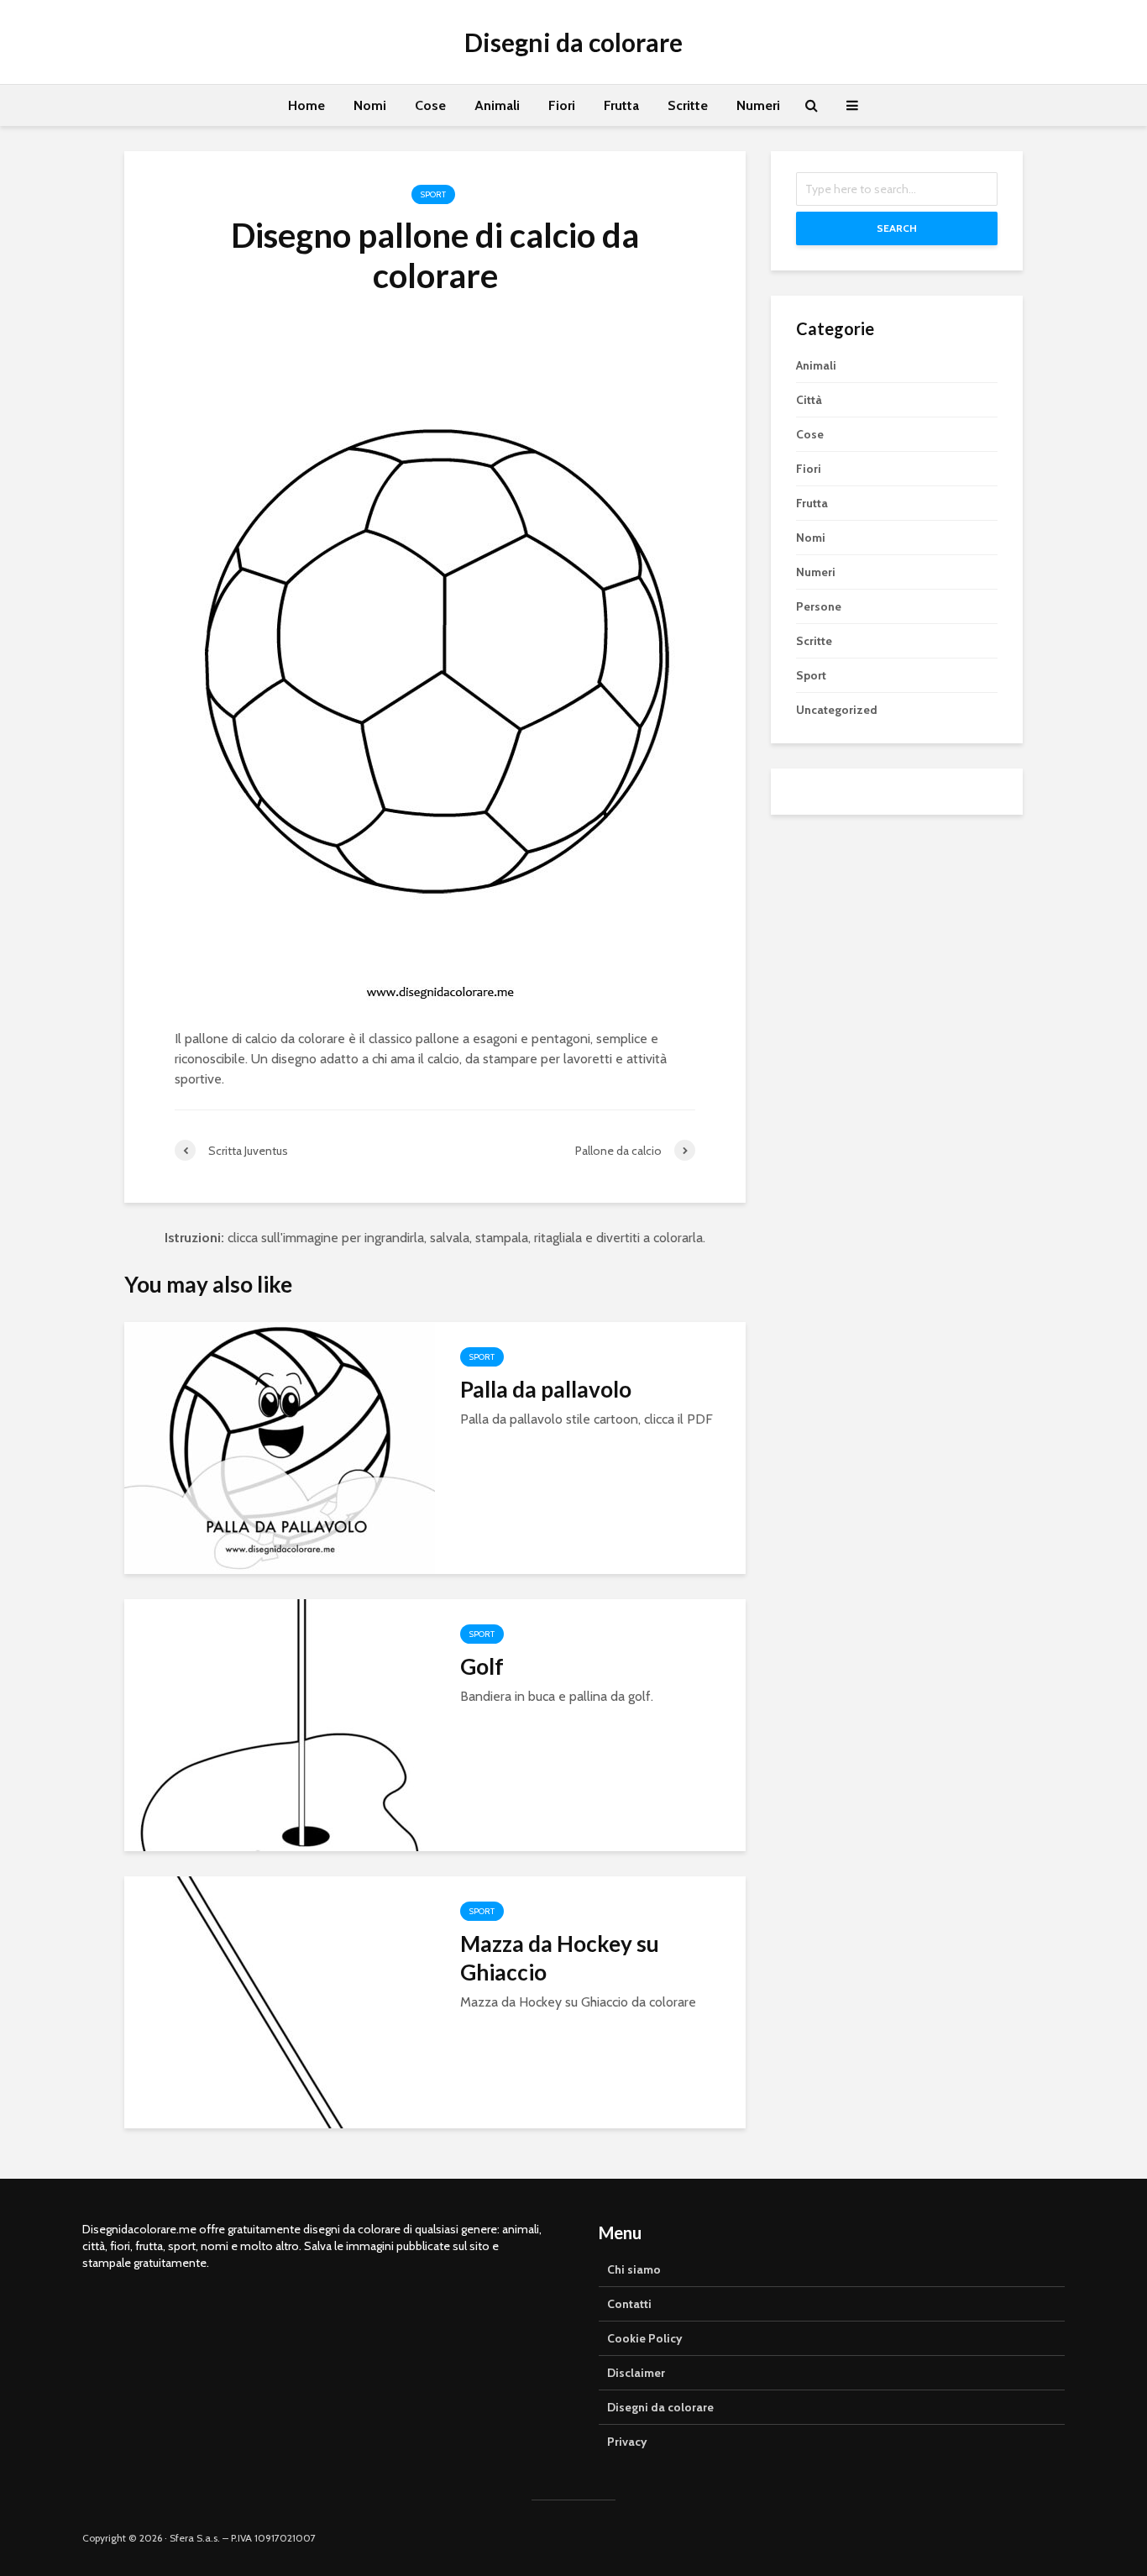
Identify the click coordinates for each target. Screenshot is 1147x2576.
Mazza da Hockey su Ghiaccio (560, 1958)
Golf (482, 1666)
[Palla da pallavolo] (280, 1447)
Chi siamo (634, 2269)
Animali (497, 105)
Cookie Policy (645, 2338)
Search (897, 228)
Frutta (621, 105)
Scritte (688, 105)
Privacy (627, 2442)
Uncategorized (837, 710)
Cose (430, 105)
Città (809, 400)
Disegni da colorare (573, 42)
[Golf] (280, 1724)
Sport (433, 194)
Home (306, 105)
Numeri (758, 105)
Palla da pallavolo (546, 1389)
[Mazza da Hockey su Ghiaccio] (280, 2001)
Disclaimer (636, 2373)
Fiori (562, 105)
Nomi (370, 105)
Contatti (629, 2304)
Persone (819, 606)
